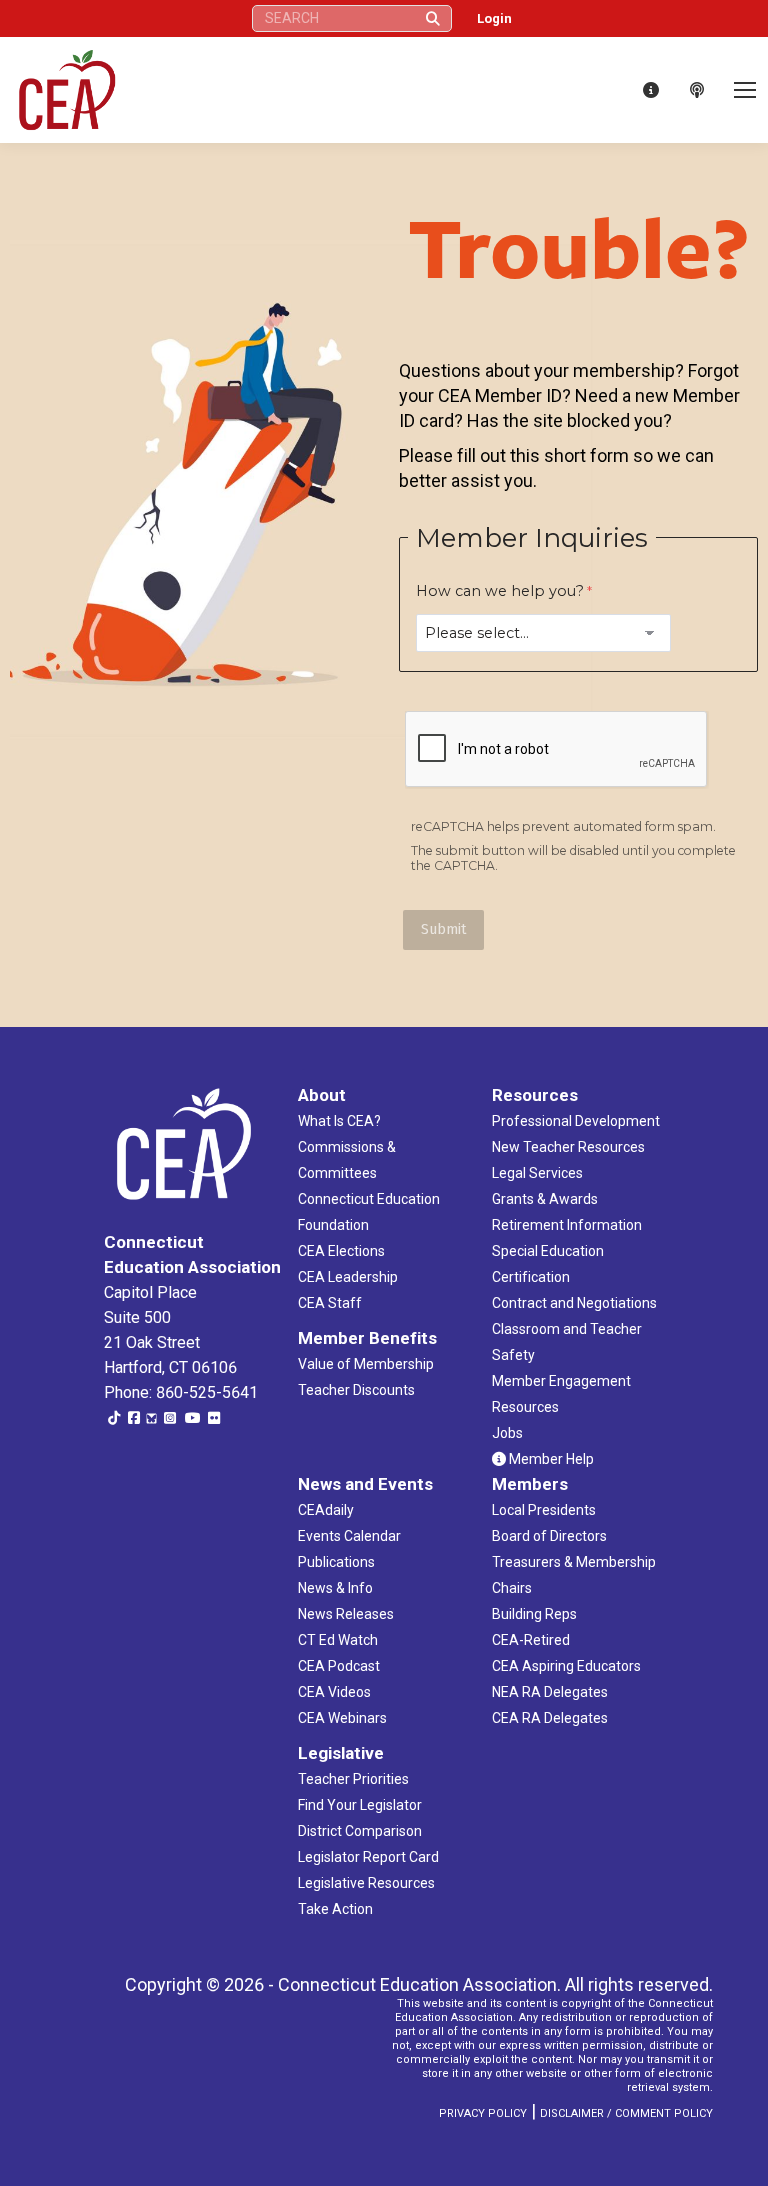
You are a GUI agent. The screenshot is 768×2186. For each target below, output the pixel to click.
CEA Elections (341, 1251)
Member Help (550, 1459)
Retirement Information (567, 1225)
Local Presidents (544, 1510)
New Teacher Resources (568, 1147)
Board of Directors (549, 1536)
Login (494, 18)
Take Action (335, 1909)
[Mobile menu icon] (745, 90)
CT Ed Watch (338, 1640)
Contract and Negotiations (574, 1303)
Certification (531, 1277)
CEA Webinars (342, 1718)
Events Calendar (349, 1536)
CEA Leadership (348, 1277)
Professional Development (576, 1121)
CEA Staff (330, 1303)
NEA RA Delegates (550, 1692)
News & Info (335, 1588)
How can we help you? (500, 591)
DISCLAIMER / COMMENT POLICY (626, 2113)
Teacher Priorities (353, 1779)
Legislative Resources (366, 1883)
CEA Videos (334, 1692)
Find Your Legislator (360, 1805)
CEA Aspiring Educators (566, 1666)
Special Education (548, 1251)
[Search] (433, 18)
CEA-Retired (531, 1640)
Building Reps (534, 1614)
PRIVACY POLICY (483, 2113)
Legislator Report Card (368, 1857)
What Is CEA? (339, 1121)
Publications (336, 1562)
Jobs (507, 1433)
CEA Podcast (339, 1666)
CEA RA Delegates (550, 1718)
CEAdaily (326, 1510)
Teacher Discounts (356, 1390)
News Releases (346, 1614)
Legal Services (537, 1173)
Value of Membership (366, 1364)
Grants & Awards (545, 1199)
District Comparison (360, 1831)
